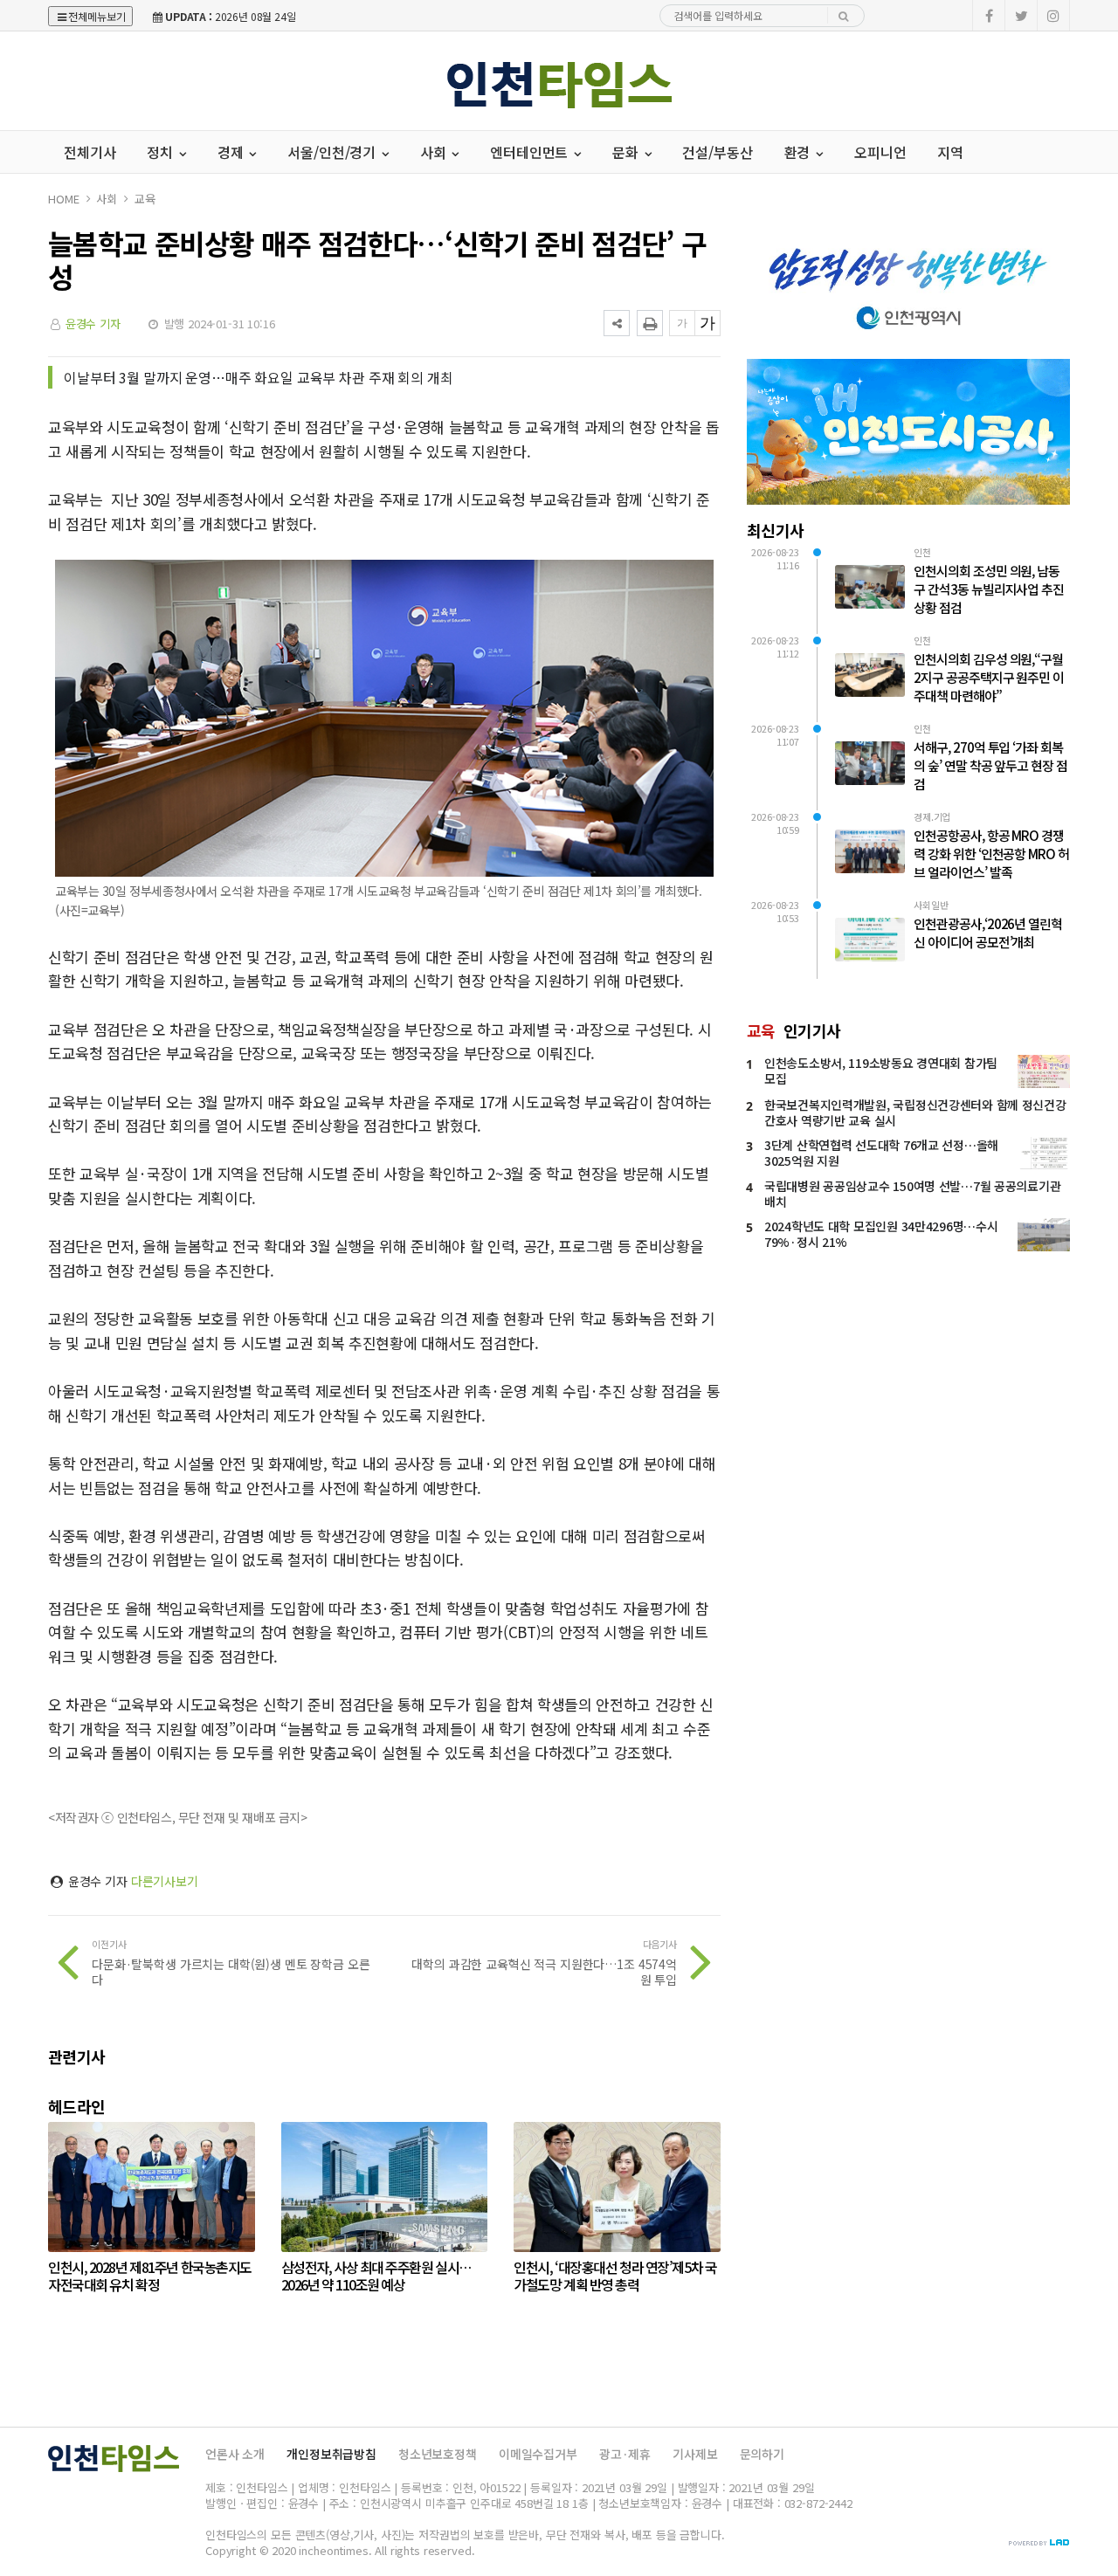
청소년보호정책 (438, 2454)
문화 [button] (627, 152)
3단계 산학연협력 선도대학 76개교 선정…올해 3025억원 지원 (881, 1153)
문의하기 (762, 2454)
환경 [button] (799, 152)
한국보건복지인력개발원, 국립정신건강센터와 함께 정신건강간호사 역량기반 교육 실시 (915, 1112)
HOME (63, 199)
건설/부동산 (717, 152)
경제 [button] (232, 152)
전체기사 (90, 152)
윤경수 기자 (93, 324)
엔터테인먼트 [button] (531, 152)
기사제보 (695, 2454)
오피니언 (880, 152)
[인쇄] (650, 323)
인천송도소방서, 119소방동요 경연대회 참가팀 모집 (881, 1071)
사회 (107, 199)
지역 (950, 152)
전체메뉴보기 (97, 16)
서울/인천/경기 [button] (333, 152)
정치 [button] (162, 152)
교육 (145, 199)
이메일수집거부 (538, 2454)
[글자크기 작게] (682, 323)
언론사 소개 (235, 2454)
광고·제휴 (625, 2454)
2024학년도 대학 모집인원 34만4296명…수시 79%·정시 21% (881, 1234)
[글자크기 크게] (707, 323)
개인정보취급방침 (331, 2454)
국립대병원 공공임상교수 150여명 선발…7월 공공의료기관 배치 (912, 1194)
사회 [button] (435, 152)
